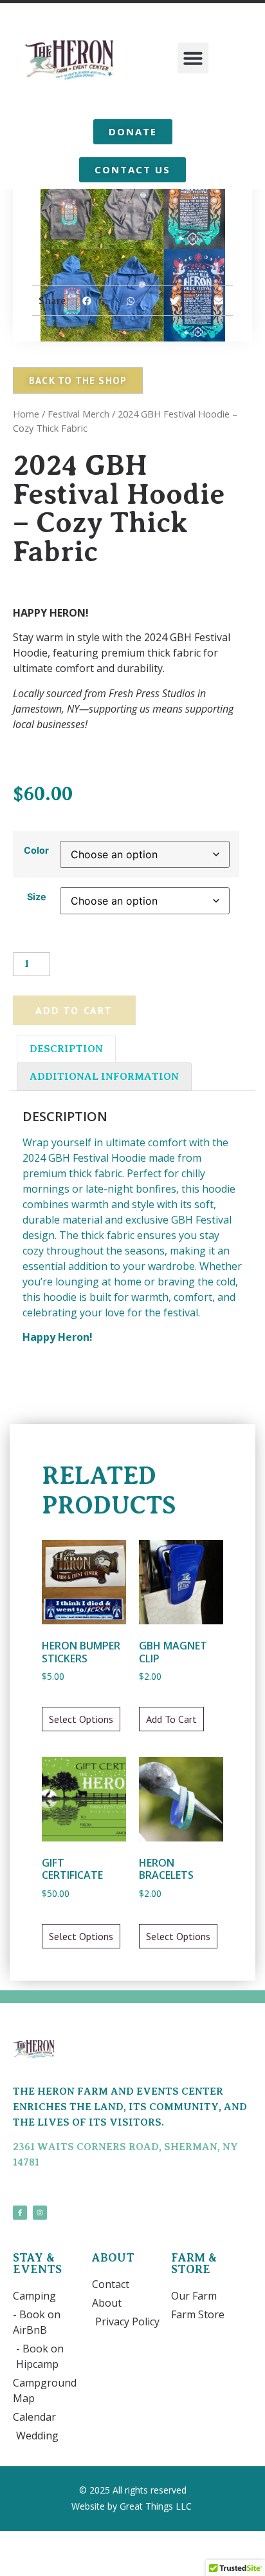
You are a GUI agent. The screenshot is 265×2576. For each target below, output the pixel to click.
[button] (193, 58)
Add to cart (74, 1010)
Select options (81, 1719)
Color (36, 851)
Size (37, 897)
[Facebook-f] (20, 2213)
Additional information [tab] (104, 1077)
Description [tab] (66, 1049)
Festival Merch (78, 414)
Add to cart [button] (171, 1719)
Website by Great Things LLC (133, 2506)
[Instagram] (40, 2213)
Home (26, 414)
